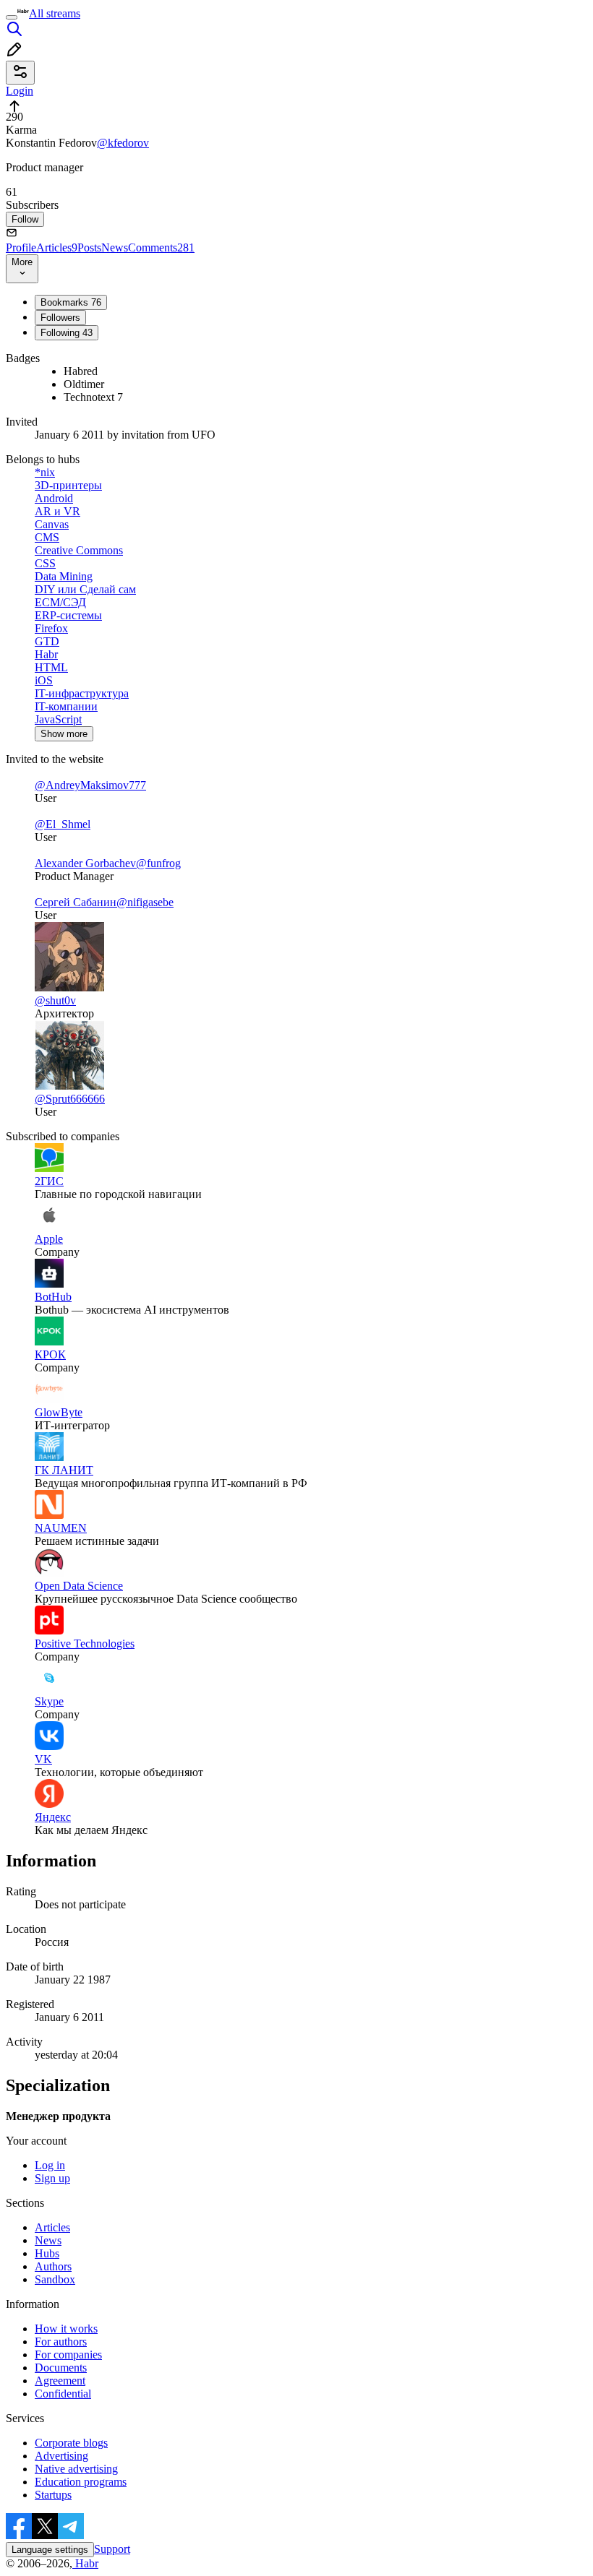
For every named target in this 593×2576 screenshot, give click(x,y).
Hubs (47, 2253)
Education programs (81, 2482)
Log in (50, 2165)
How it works (66, 2329)
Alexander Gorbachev (85, 863)
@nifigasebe (145, 902)
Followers (60, 318)
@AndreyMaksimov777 (90, 785)
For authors (61, 2342)
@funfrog (158, 863)
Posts (89, 247)
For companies (68, 2355)
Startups (53, 2495)
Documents (61, 2368)
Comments (161, 247)
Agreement (60, 2381)
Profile (21, 247)
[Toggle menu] (12, 17)
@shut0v (55, 1000)
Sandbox (55, 2279)
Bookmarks (71, 302)
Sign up (52, 2178)
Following (67, 333)
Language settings (50, 2550)
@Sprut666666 (70, 1099)
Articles (57, 247)
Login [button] (20, 91)
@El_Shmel (63, 824)
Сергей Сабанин (76, 902)
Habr (85, 2563)
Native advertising (76, 2469)
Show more (64, 734)
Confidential (63, 2394)
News (115, 247)
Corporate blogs (71, 2443)
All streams (55, 13)
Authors (53, 2266)
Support (112, 2549)
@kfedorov (123, 143)
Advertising (61, 2456)
